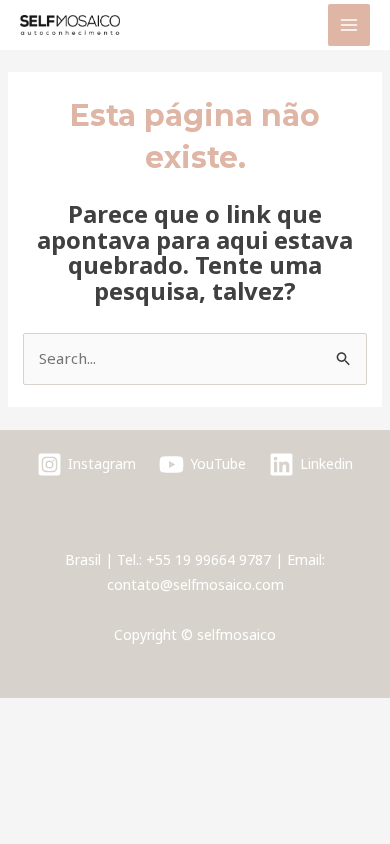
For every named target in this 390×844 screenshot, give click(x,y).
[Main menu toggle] (349, 25)
